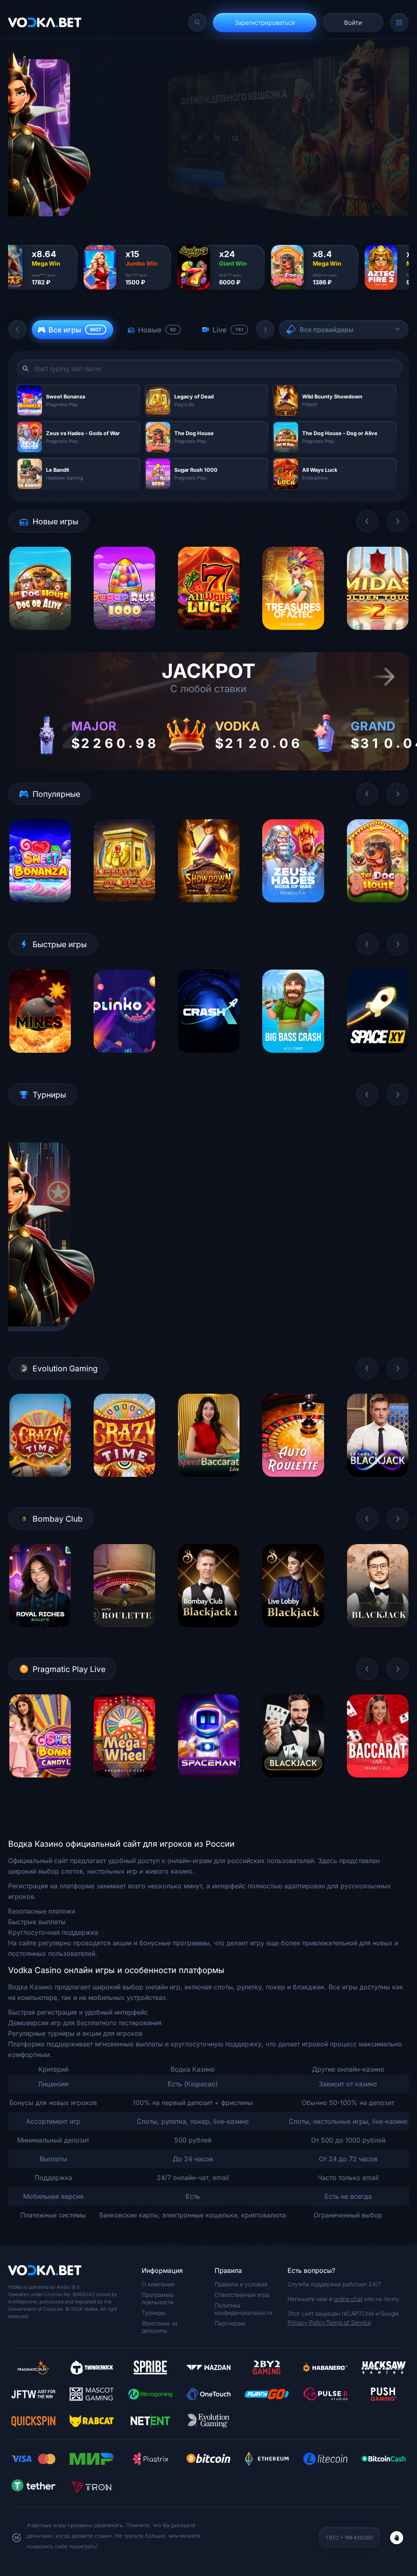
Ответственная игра (242, 2295)
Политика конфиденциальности (244, 2309)
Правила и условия (241, 2284)
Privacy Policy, (307, 2322)
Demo (40, 636)
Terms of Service (349, 2322)
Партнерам (230, 2323)
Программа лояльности (158, 2298)
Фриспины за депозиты (160, 2327)
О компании (158, 2284)
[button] (18, 330)
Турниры (154, 2313)
